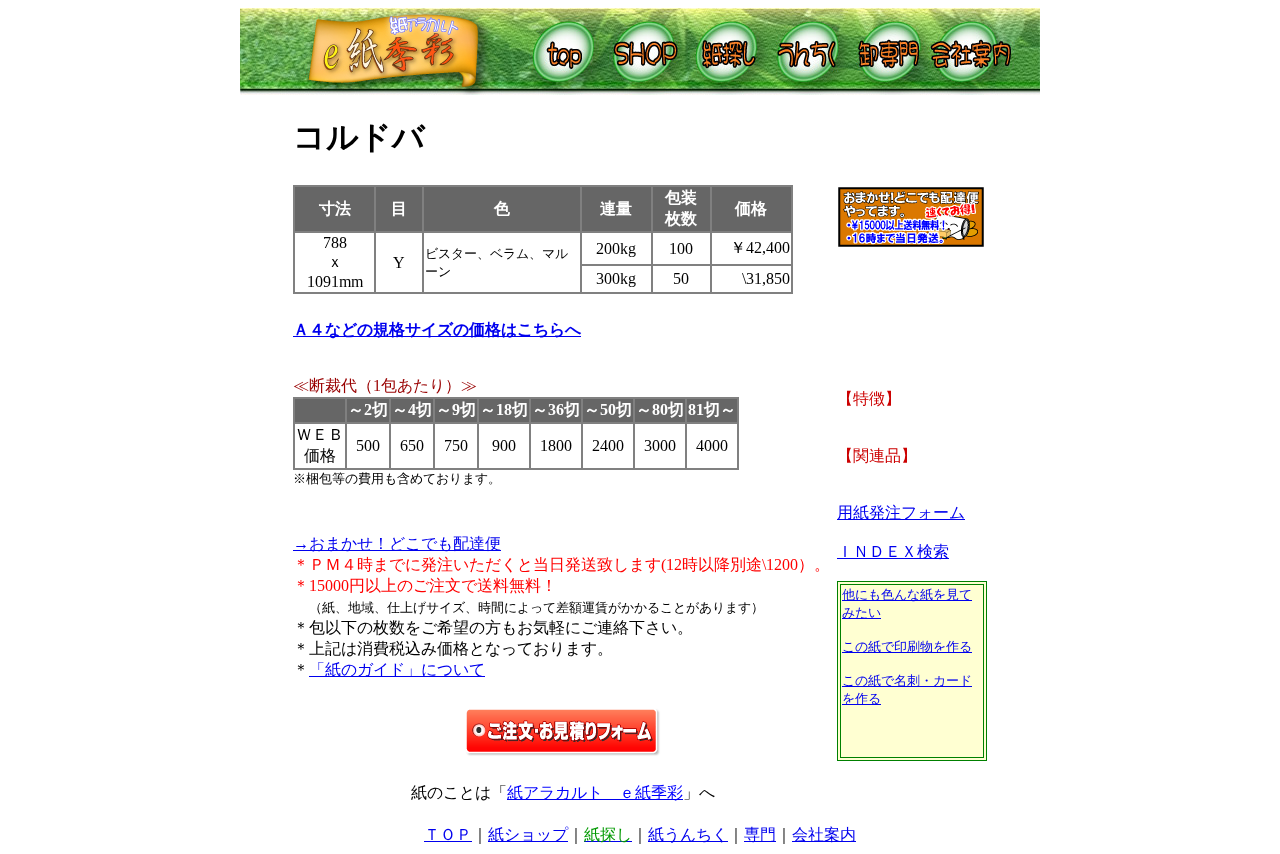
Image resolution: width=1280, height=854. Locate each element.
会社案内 (824, 834)
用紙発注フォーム (901, 512)
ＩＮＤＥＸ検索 (893, 551)
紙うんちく (688, 834)
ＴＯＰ (448, 834)
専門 (760, 834)
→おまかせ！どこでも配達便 (397, 543)
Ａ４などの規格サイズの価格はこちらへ (437, 329)
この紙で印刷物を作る (907, 646)
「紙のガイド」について (397, 669)
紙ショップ (528, 834)
